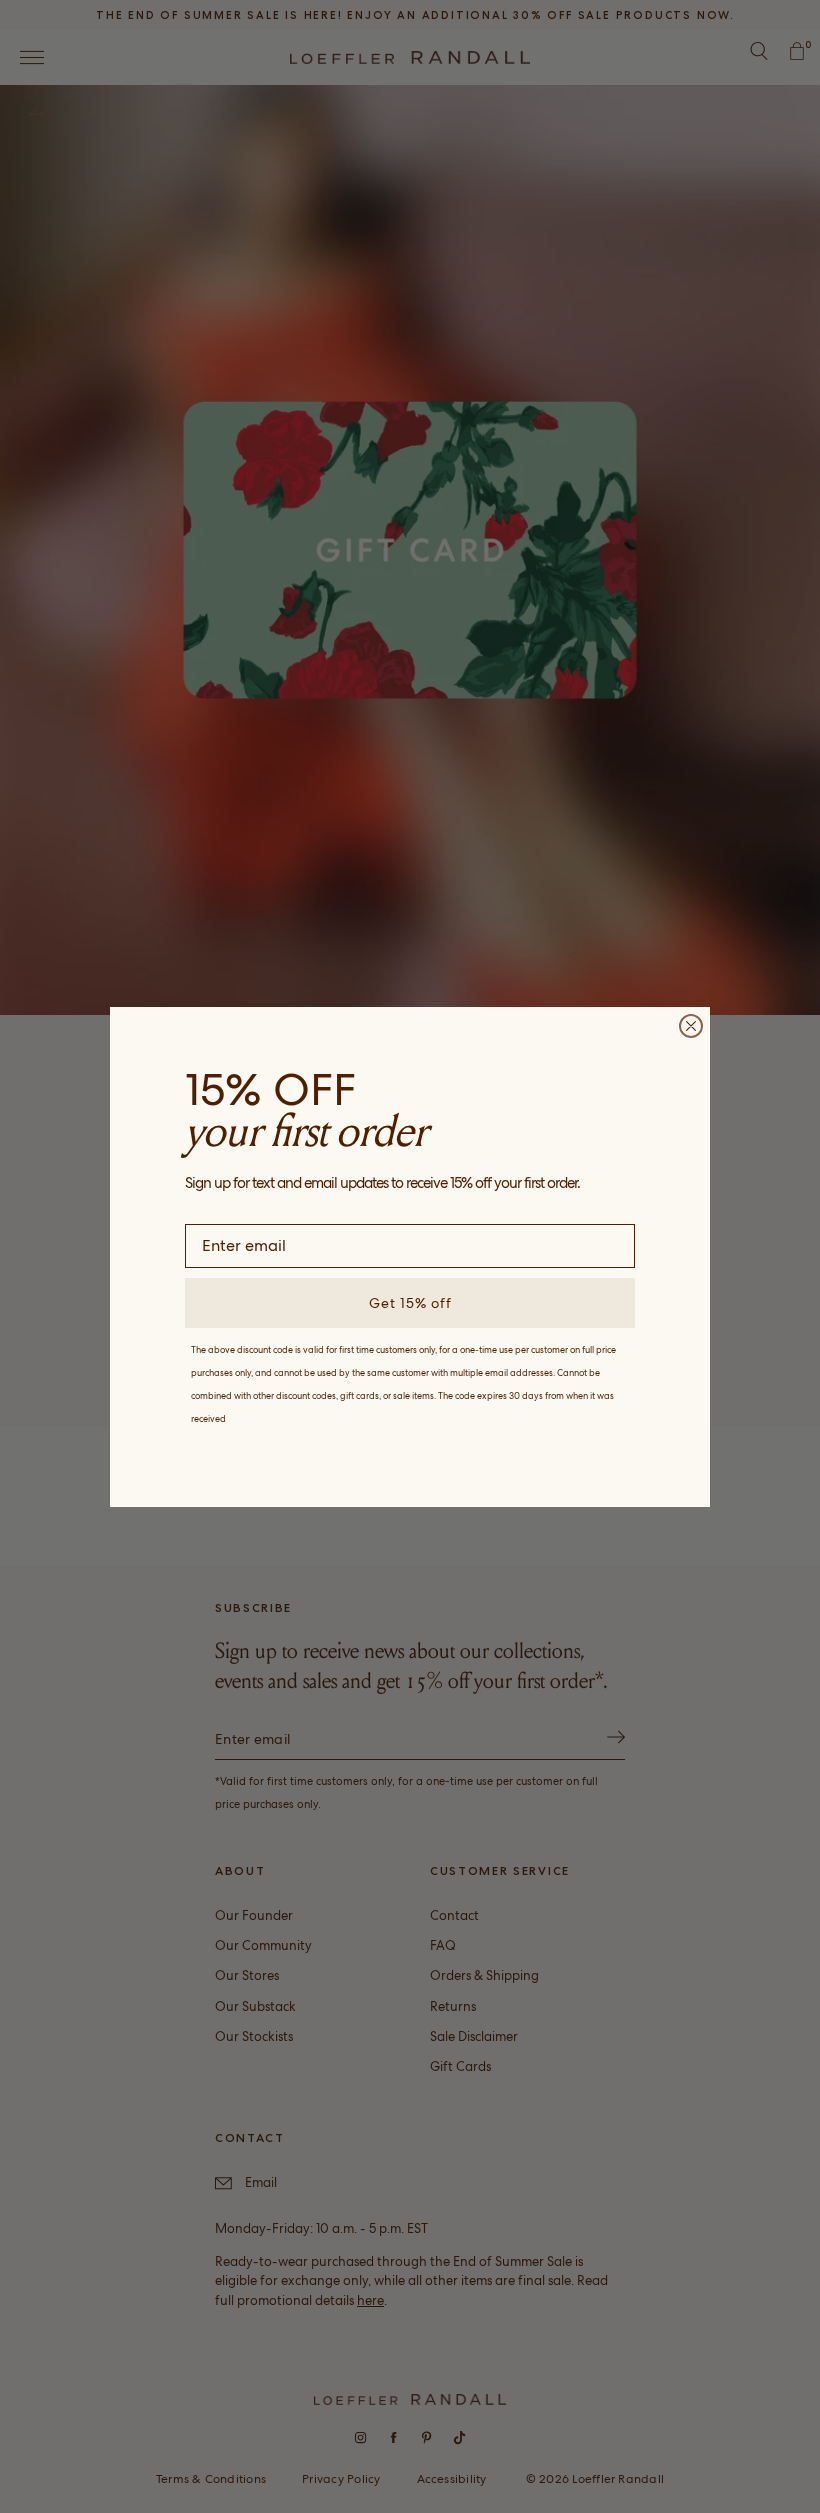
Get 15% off (410, 1303)
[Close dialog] (691, 1026)
